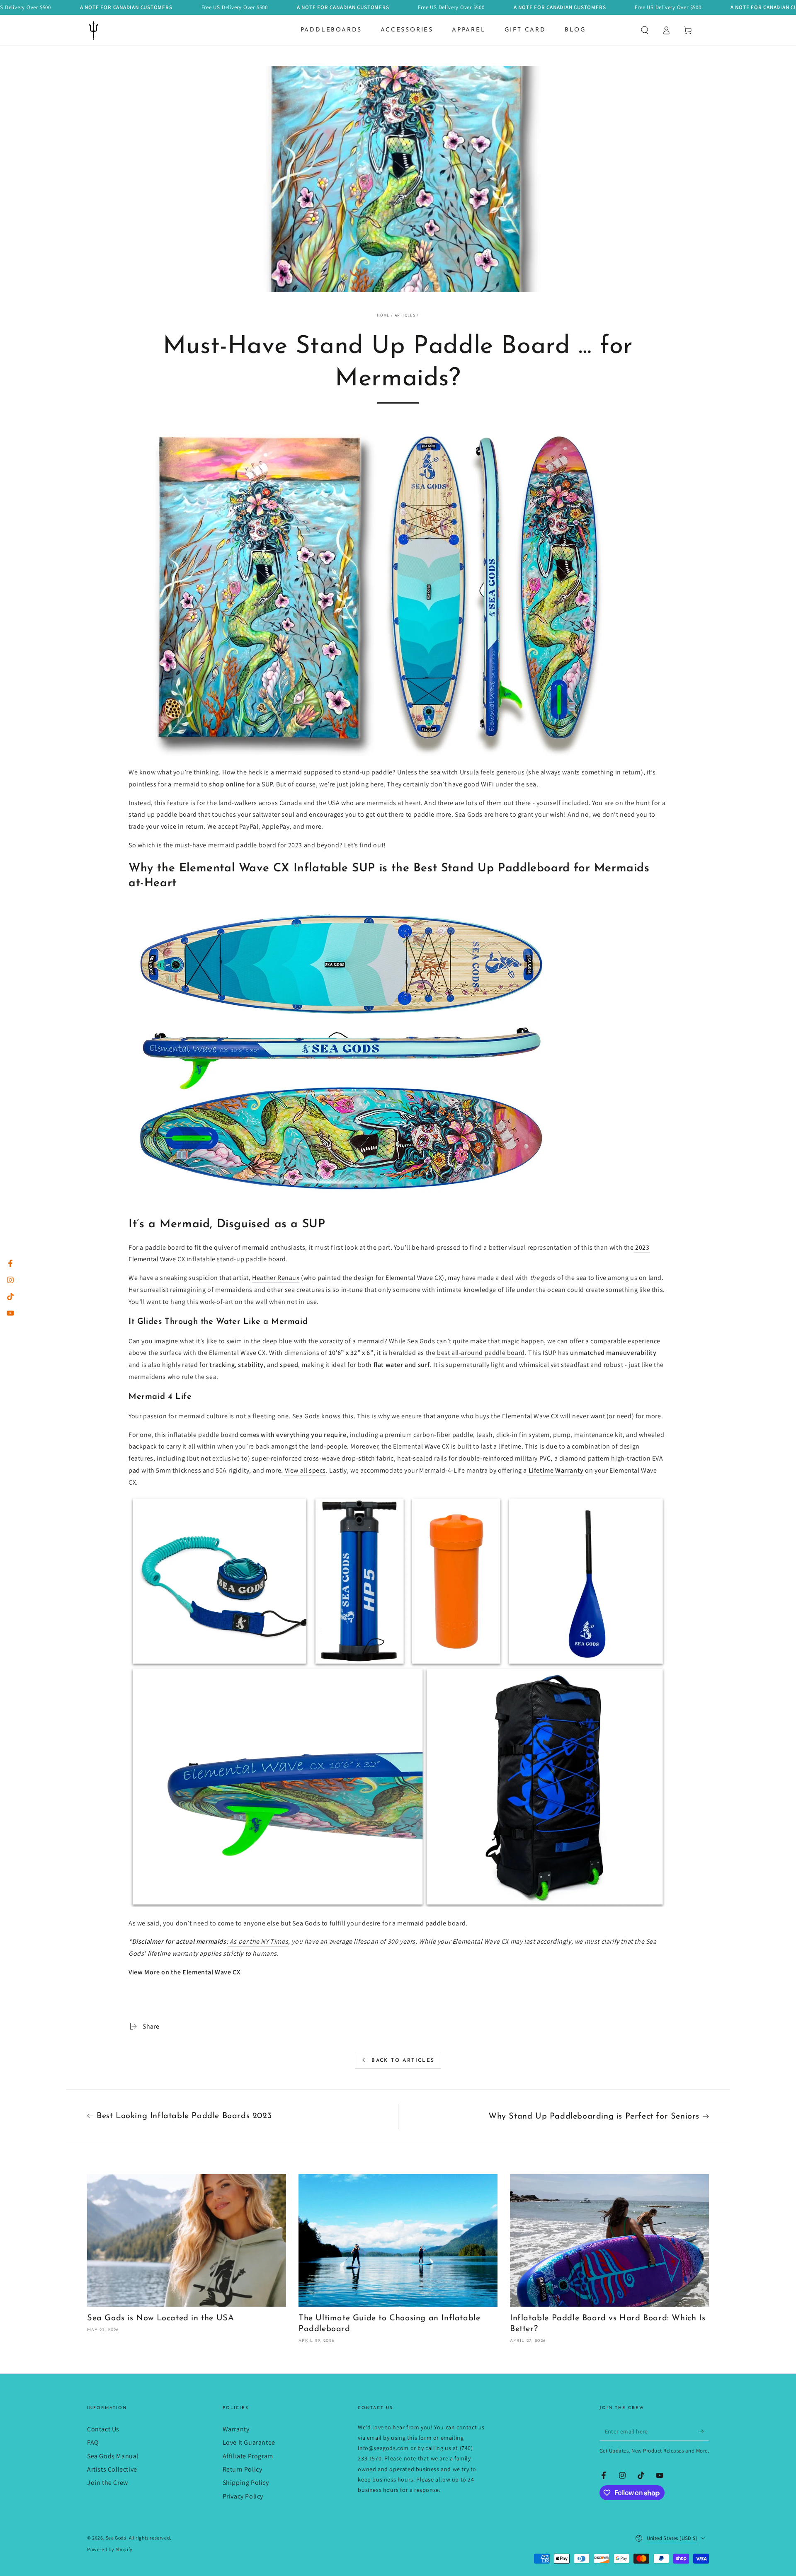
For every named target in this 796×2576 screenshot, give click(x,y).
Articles (405, 315)
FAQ (93, 2442)
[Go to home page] (94, 30)
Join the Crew (108, 2483)
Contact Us (103, 2429)
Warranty (236, 2429)
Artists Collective (112, 2469)
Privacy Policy (243, 2496)
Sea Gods (116, 2538)
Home (383, 315)
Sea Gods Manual (113, 2456)
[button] (645, 30)
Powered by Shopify (110, 2549)
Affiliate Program (248, 2456)
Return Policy (243, 2469)
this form (419, 2438)
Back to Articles (403, 2061)
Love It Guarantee (249, 2442)
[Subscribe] (704, 2431)
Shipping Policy (246, 2483)
